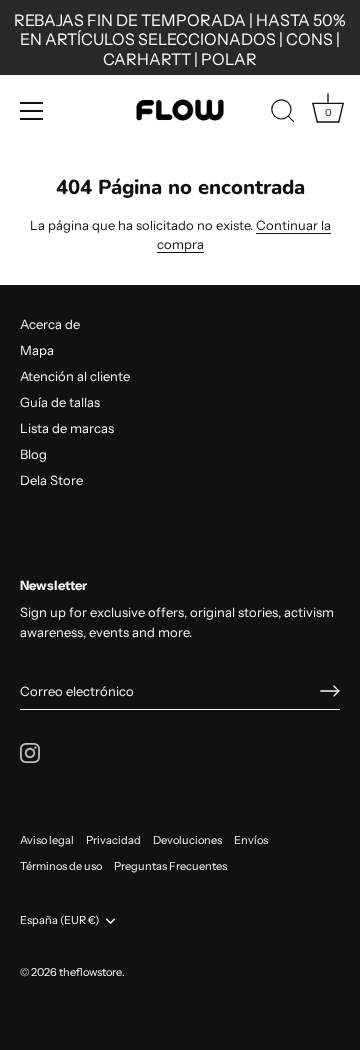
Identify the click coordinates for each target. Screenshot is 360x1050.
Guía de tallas (60, 402)
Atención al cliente (75, 376)
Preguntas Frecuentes (170, 866)
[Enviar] (330, 691)
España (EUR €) (59, 920)
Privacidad (113, 840)
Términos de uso (61, 866)
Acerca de (50, 324)
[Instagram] (30, 751)
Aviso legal (47, 840)
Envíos (251, 840)
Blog (33, 454)
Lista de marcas (67, 428)
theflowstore (90, 972)
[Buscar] (283, 114)
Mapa (37, 350)
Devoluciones (187, 840)
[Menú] (32, 111)
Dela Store (51, 480)
